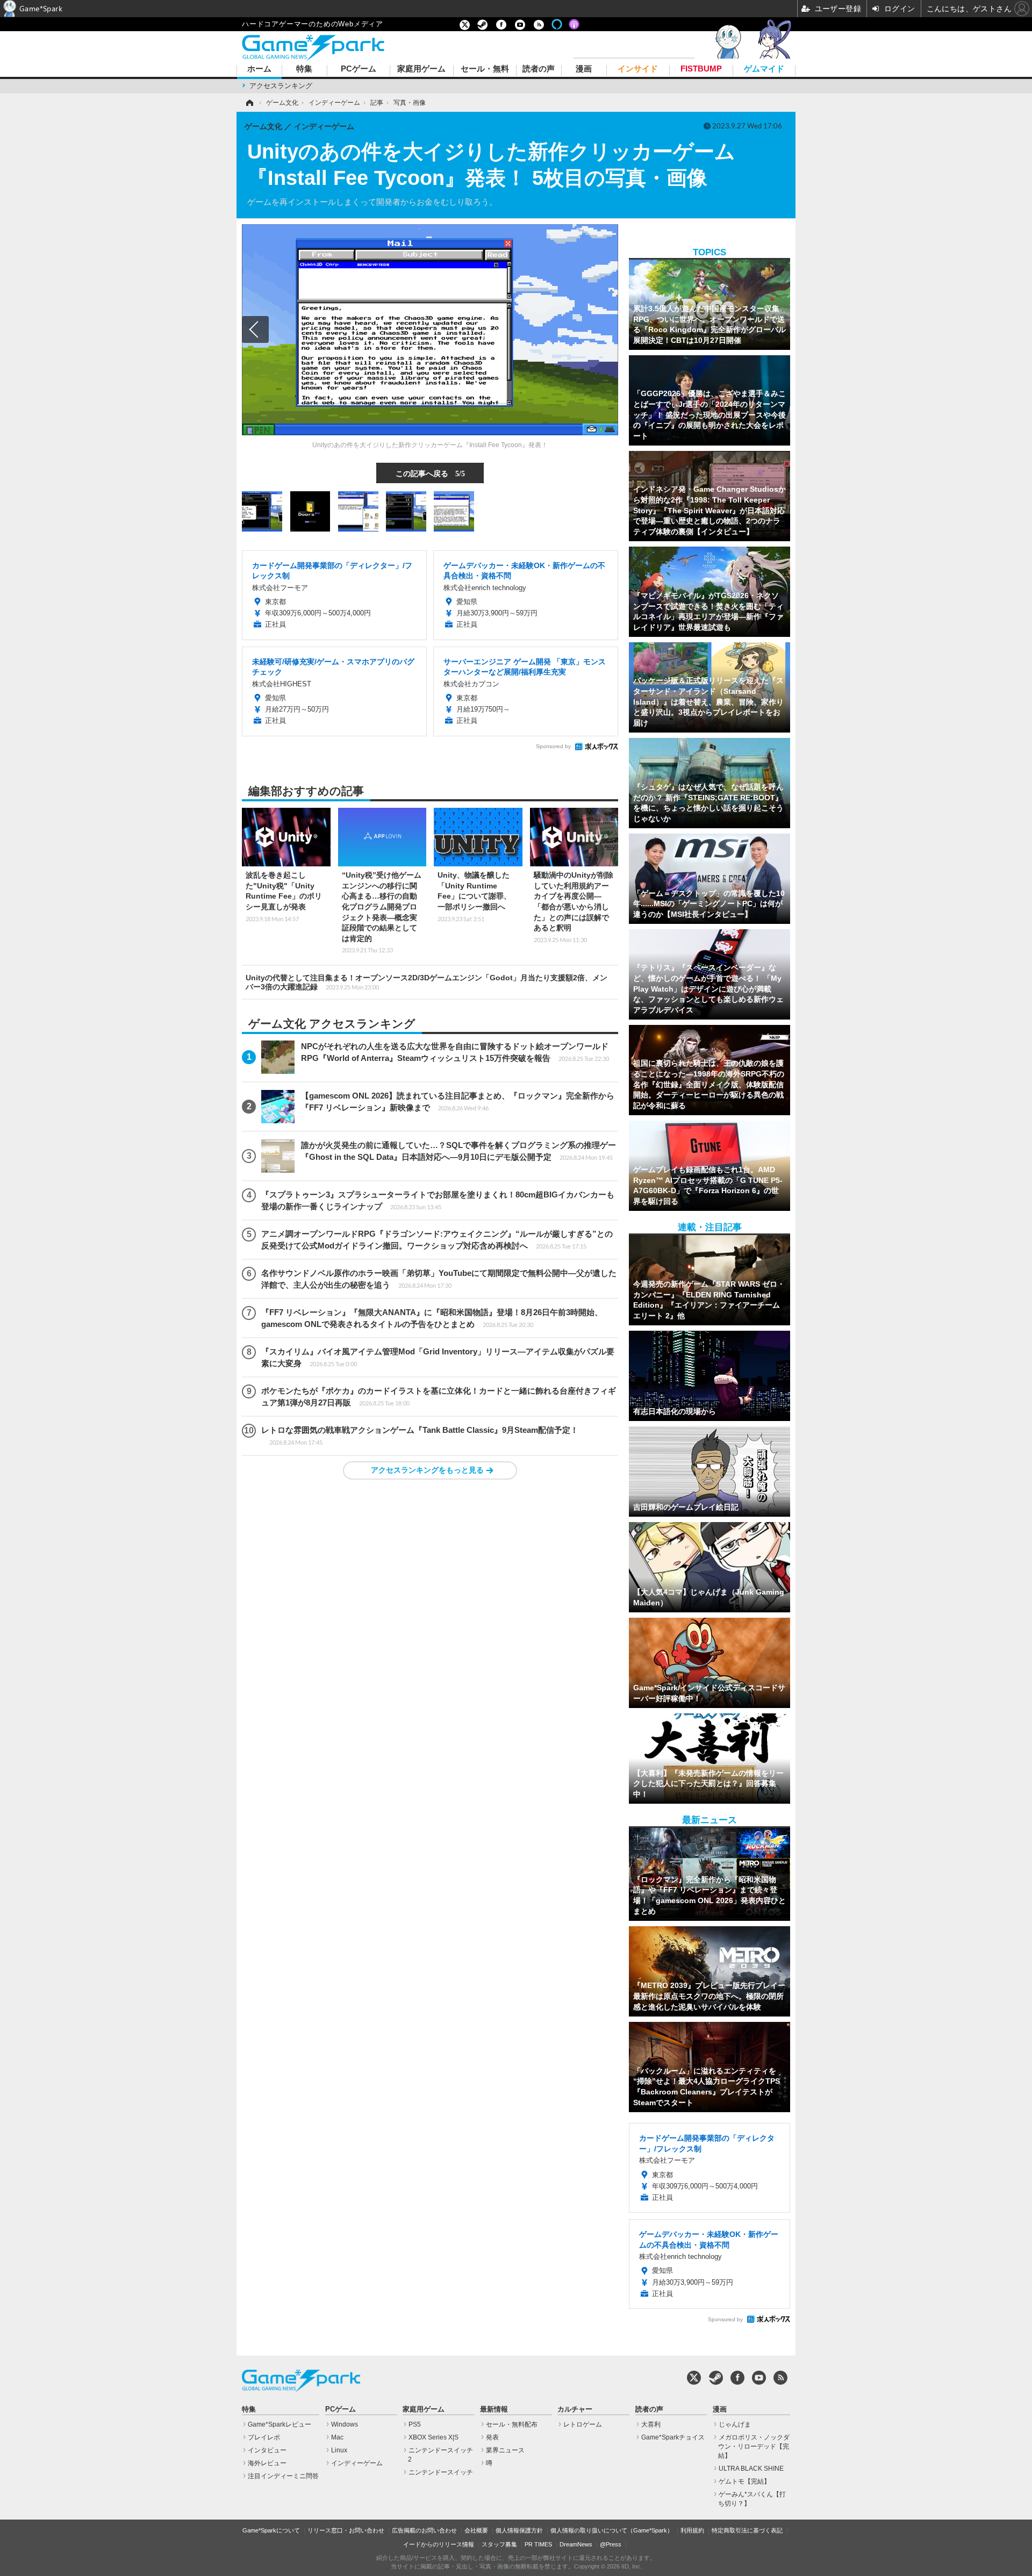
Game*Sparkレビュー (279, 2424)
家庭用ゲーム (421, 69)
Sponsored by (553, 746)
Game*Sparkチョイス (673, 2437)
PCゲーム (359, 69)
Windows (345, 2424)
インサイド (638, 69)
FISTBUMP (701, 69)
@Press (611, 2544)
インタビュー (267, 2450)
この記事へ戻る (430, 473)
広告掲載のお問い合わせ (424, 2530)
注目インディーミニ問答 (283, 2476)
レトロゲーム (583, 2424)
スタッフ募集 (499, 2544)
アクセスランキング (281, 86)
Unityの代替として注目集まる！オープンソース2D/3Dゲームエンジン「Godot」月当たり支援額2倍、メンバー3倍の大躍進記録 (427, 982)
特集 (304, 69)
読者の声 (539, 69)
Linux (339, 2450)
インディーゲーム (357, 2463)
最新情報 (494, 2409)
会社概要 (476, 2530)
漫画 (584, 69)
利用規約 (692, 2530)
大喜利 (651, 2424)
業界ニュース (505, 2450)
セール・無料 (485, 69)
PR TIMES (538, 2544)
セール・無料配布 (512, 2424)
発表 (492, 2437)
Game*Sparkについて (271, 2530)
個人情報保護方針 (519, 2530)
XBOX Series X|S (433, 2437)
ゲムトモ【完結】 (744, 2481)
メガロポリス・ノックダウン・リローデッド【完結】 (754, 2446)
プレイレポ (264, 2437)
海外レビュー (267, 2463)
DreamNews (576, 2544)
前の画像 (255, 329)
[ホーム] (249, 103)
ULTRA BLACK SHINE (751, 2469)
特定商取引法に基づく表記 (747, 2530)
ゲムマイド (764, 69)
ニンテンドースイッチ (441, 2472)
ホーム (259, 69)
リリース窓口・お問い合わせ (346, 2530)
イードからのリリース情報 (439, 2544)
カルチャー (575, 2409)
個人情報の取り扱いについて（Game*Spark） (612, 2530)
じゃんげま (735, 2424)
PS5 (415, 2424)
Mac (337, 2437)
